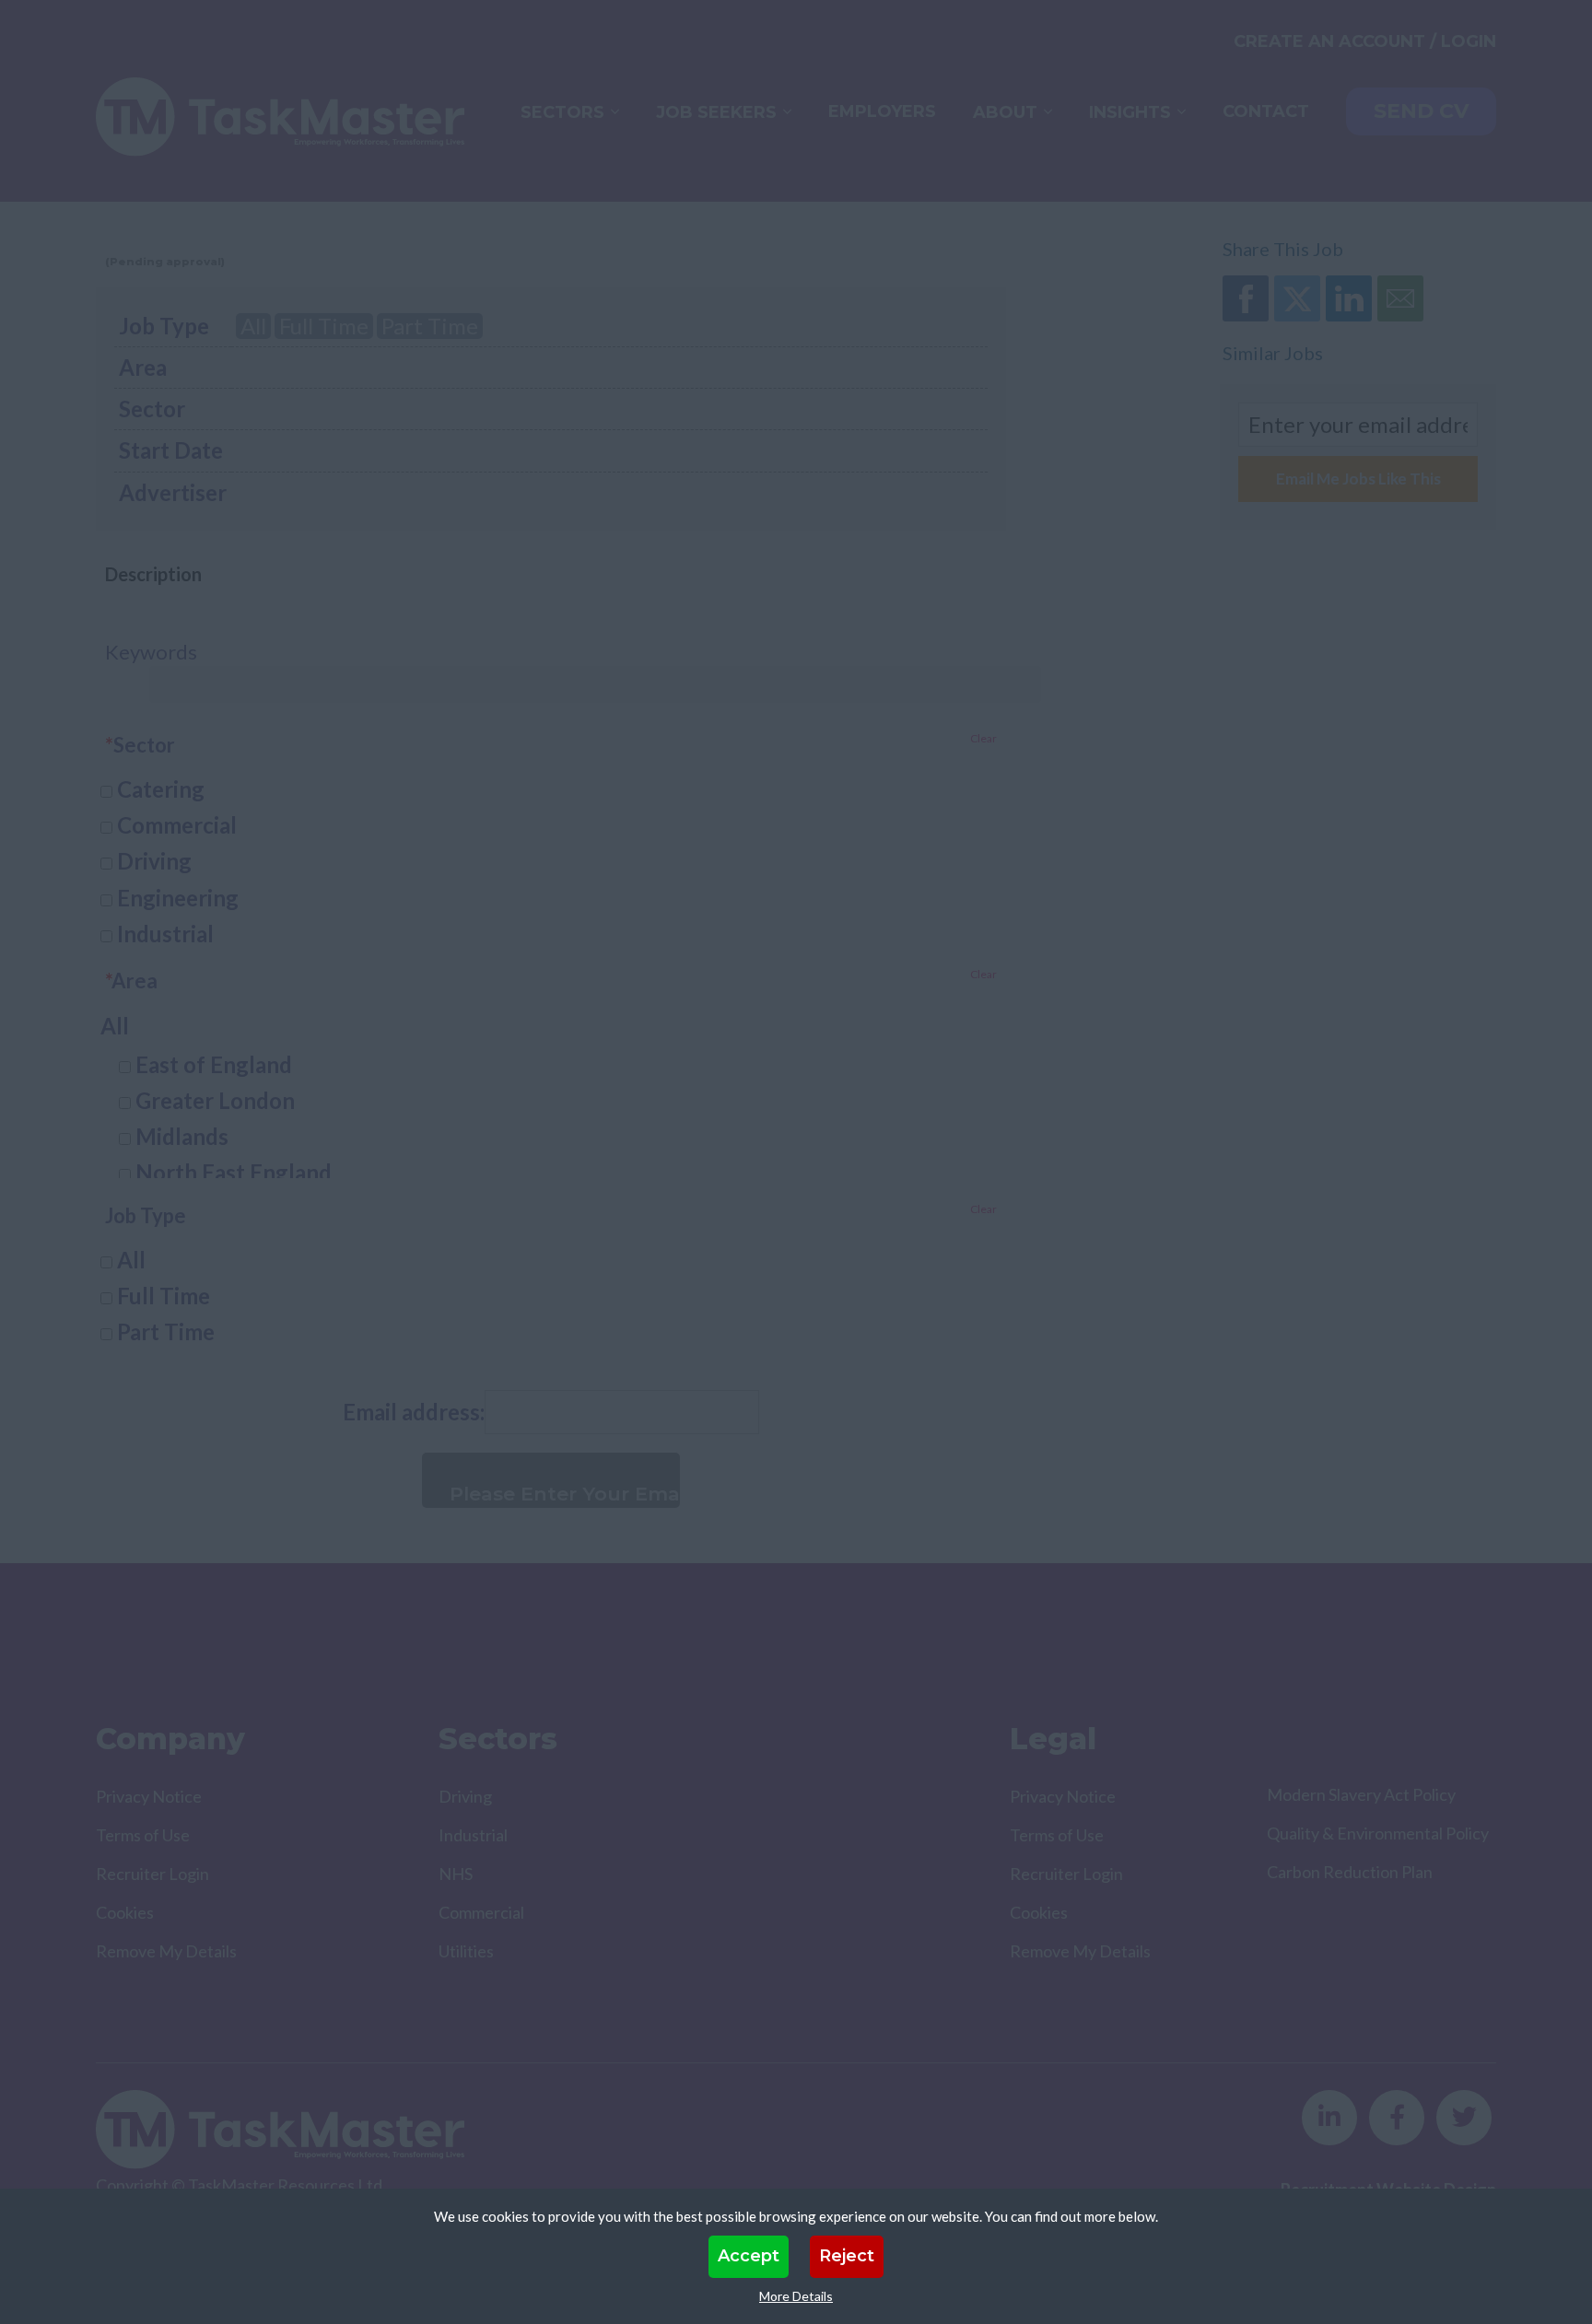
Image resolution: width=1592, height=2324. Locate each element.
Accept (749, 2256)
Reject (847, 2256)
